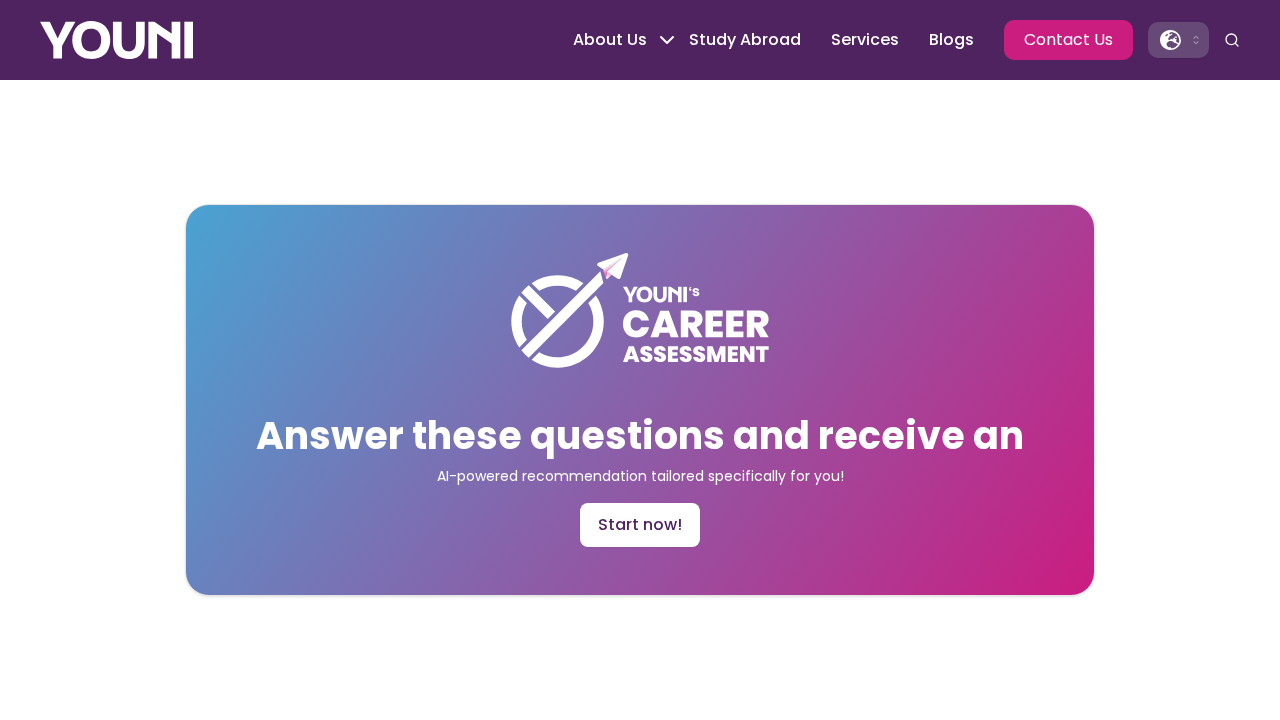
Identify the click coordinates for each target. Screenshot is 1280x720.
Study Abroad (745, 39)
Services (865, 39)
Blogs (951, 39)
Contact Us (1068, 39)
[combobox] (1178, 40)
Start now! (640, 524)
